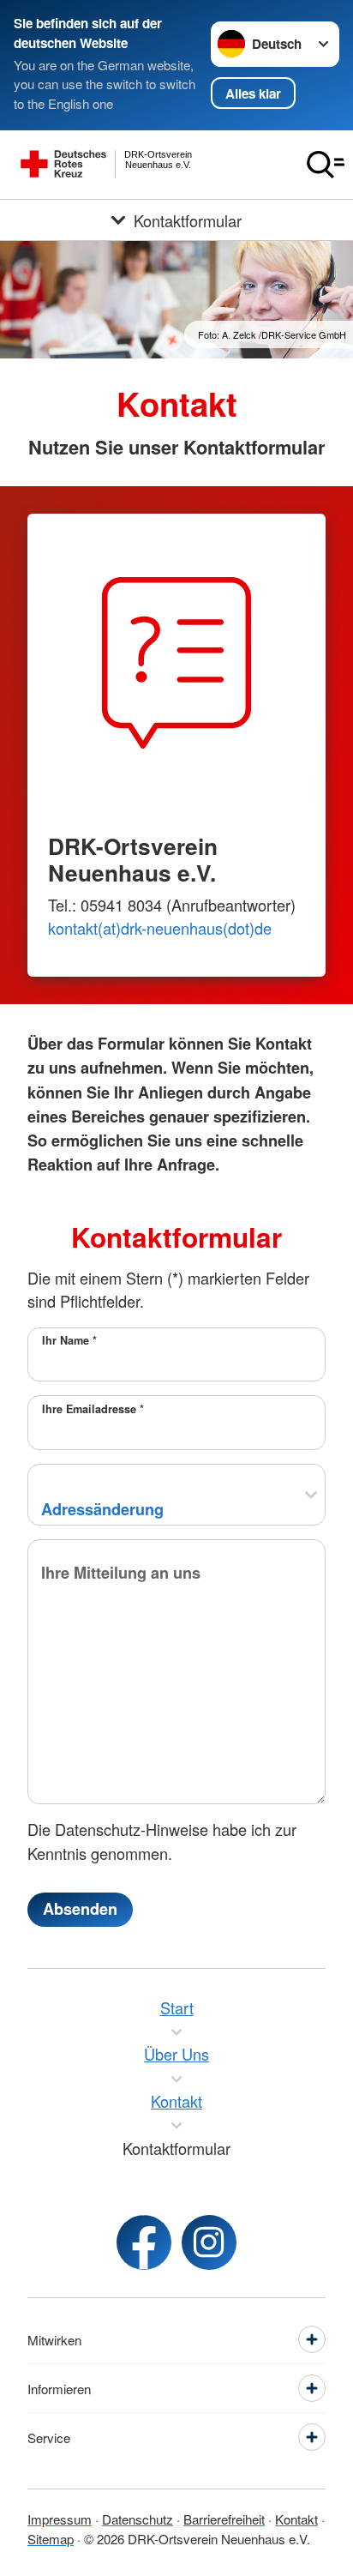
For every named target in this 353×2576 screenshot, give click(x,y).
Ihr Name (69, 1340)
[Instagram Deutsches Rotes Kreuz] (209, 2242)
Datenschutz (138, 2519)
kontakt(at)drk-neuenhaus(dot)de (160, 928)
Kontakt (296, 2519)
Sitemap (51, 2539)
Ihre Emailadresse (93, 1409)
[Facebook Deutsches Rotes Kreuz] (144, 2242)
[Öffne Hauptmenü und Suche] (326, 165)
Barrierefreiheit (224, 2519)
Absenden (80, 1909)
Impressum (60, 2519)
